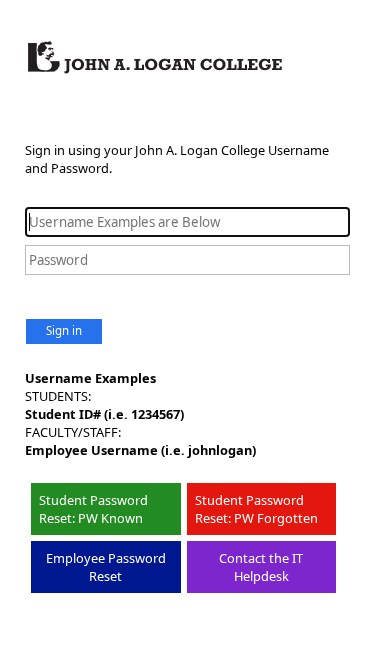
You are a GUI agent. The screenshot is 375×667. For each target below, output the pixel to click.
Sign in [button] (64, 330)
